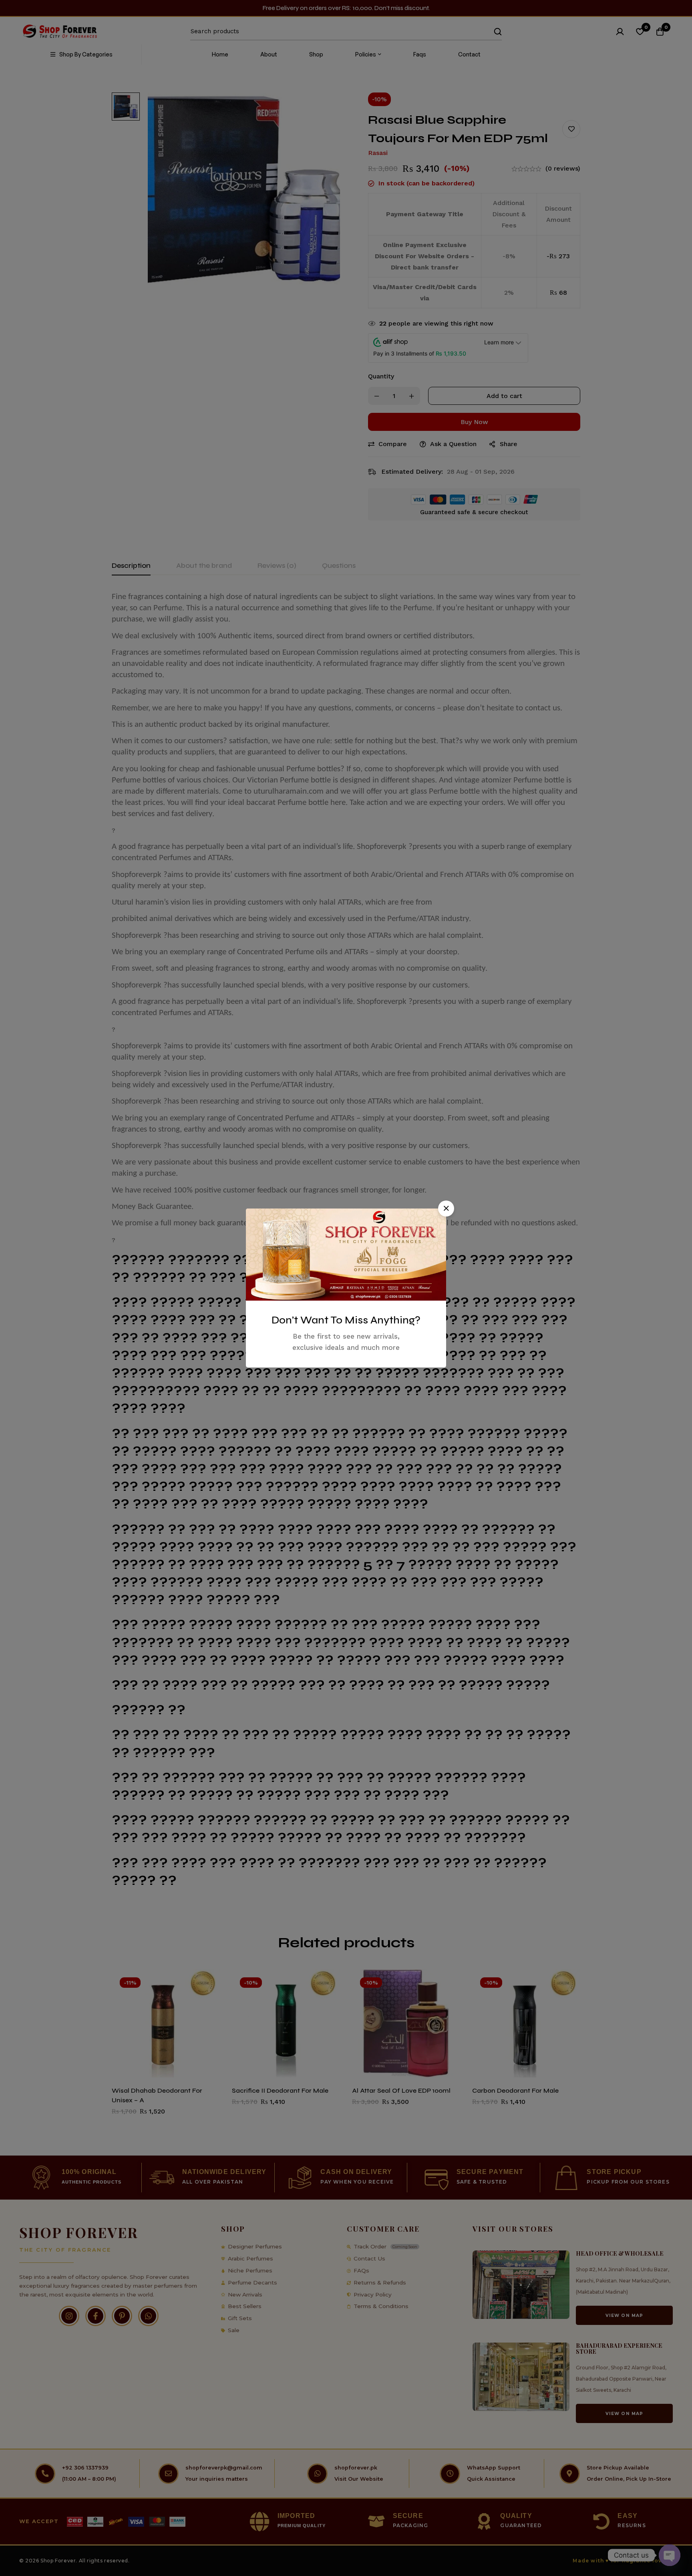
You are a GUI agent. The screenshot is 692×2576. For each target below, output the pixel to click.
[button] (446, 1209)
